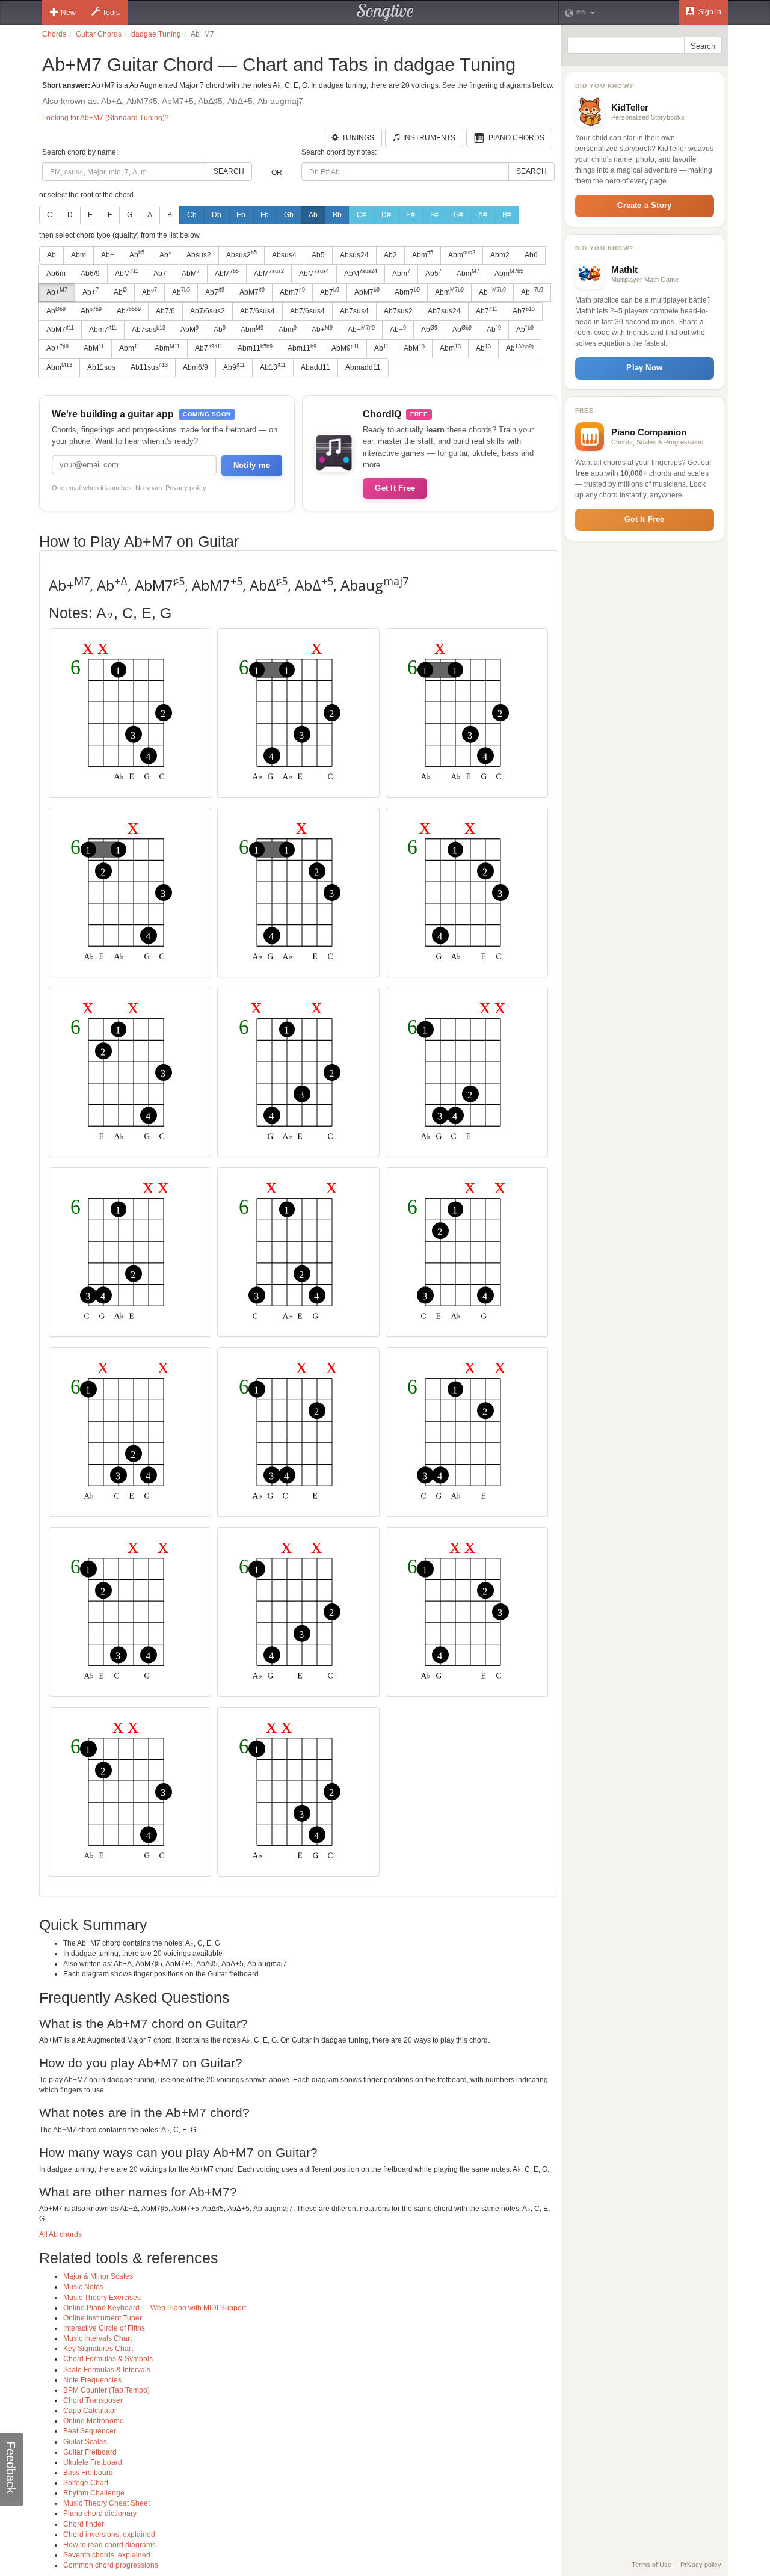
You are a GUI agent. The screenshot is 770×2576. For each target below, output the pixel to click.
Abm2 (500, 255)
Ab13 (273, 367)
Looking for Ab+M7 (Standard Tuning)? (106, 118)
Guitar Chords (99, 34)
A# (483, 215)
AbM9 (345, 348)
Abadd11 (316, 367)
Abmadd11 (363, 367)
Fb (265, 215)
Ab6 (531, 255)
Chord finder (84, 2524)
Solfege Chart (86, 2483)
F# (434, 215)
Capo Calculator (90, 2411)
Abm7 (292, 292)
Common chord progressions (111, 2565)
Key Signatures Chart (98, 2349)
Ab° (165, 255)
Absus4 (284, 255)
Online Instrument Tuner (103, 2318)
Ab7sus (149, 330)
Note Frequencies (92, 2380)
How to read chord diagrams (109, 2545)
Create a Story (644, 205)
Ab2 (390, 255)
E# (411, 215)
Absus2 (199, 255)
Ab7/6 (165, 311)
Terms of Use (651, 2565)
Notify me (252, 465)
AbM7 (252, 292)
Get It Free (395, 488)
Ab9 (234, 367)
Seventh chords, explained (107, 2555)
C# (362, 215)
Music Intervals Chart (97, 2338)
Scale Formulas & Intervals (107, 2370)
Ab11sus (101, 367)
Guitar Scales (85, 2442)
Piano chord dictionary (100, 2513)
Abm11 (255, 348)
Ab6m (56, 274)
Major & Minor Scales (98, 2276)
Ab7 (160, 274)
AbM (127, 273)
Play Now (644, 368)
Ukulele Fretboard (93, 2462)
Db (217, 215)
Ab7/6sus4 (257, 311)
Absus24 (354, 255)
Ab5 (318, 255)
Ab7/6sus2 (208, 311)
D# (386, 215)
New (68, 13)
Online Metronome (94, 2421)
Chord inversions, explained (109, 2535)
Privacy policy (186, 488)
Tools (111, 13)
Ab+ (108, 255)
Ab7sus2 (398, 311)
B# (507, 215)
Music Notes (83, 2287)
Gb (289, 215)
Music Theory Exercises (102, 2298)
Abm (79, 255)
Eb (241, 215)
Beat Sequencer (90, 2431)
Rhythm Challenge (94, 2493)
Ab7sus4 (354, 311)
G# (458, 215)
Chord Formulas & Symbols (108, 2359)
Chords (54, 34)
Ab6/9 (90, 274)
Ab (313, 215)
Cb (192, 215)
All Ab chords (60, 2234)
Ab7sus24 (444, 311)
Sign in (709, 12)
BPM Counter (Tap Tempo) (106, 2390)
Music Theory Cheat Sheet (106, 2503)
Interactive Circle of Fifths (104, 2328)
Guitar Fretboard (90, 2452)
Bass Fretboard (88, 2473)
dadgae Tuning (156, 34)
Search (229, 171)
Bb (337, 215)
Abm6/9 (196, 367)
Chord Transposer (93, 2400)
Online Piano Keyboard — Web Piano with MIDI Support (155, 2308)
